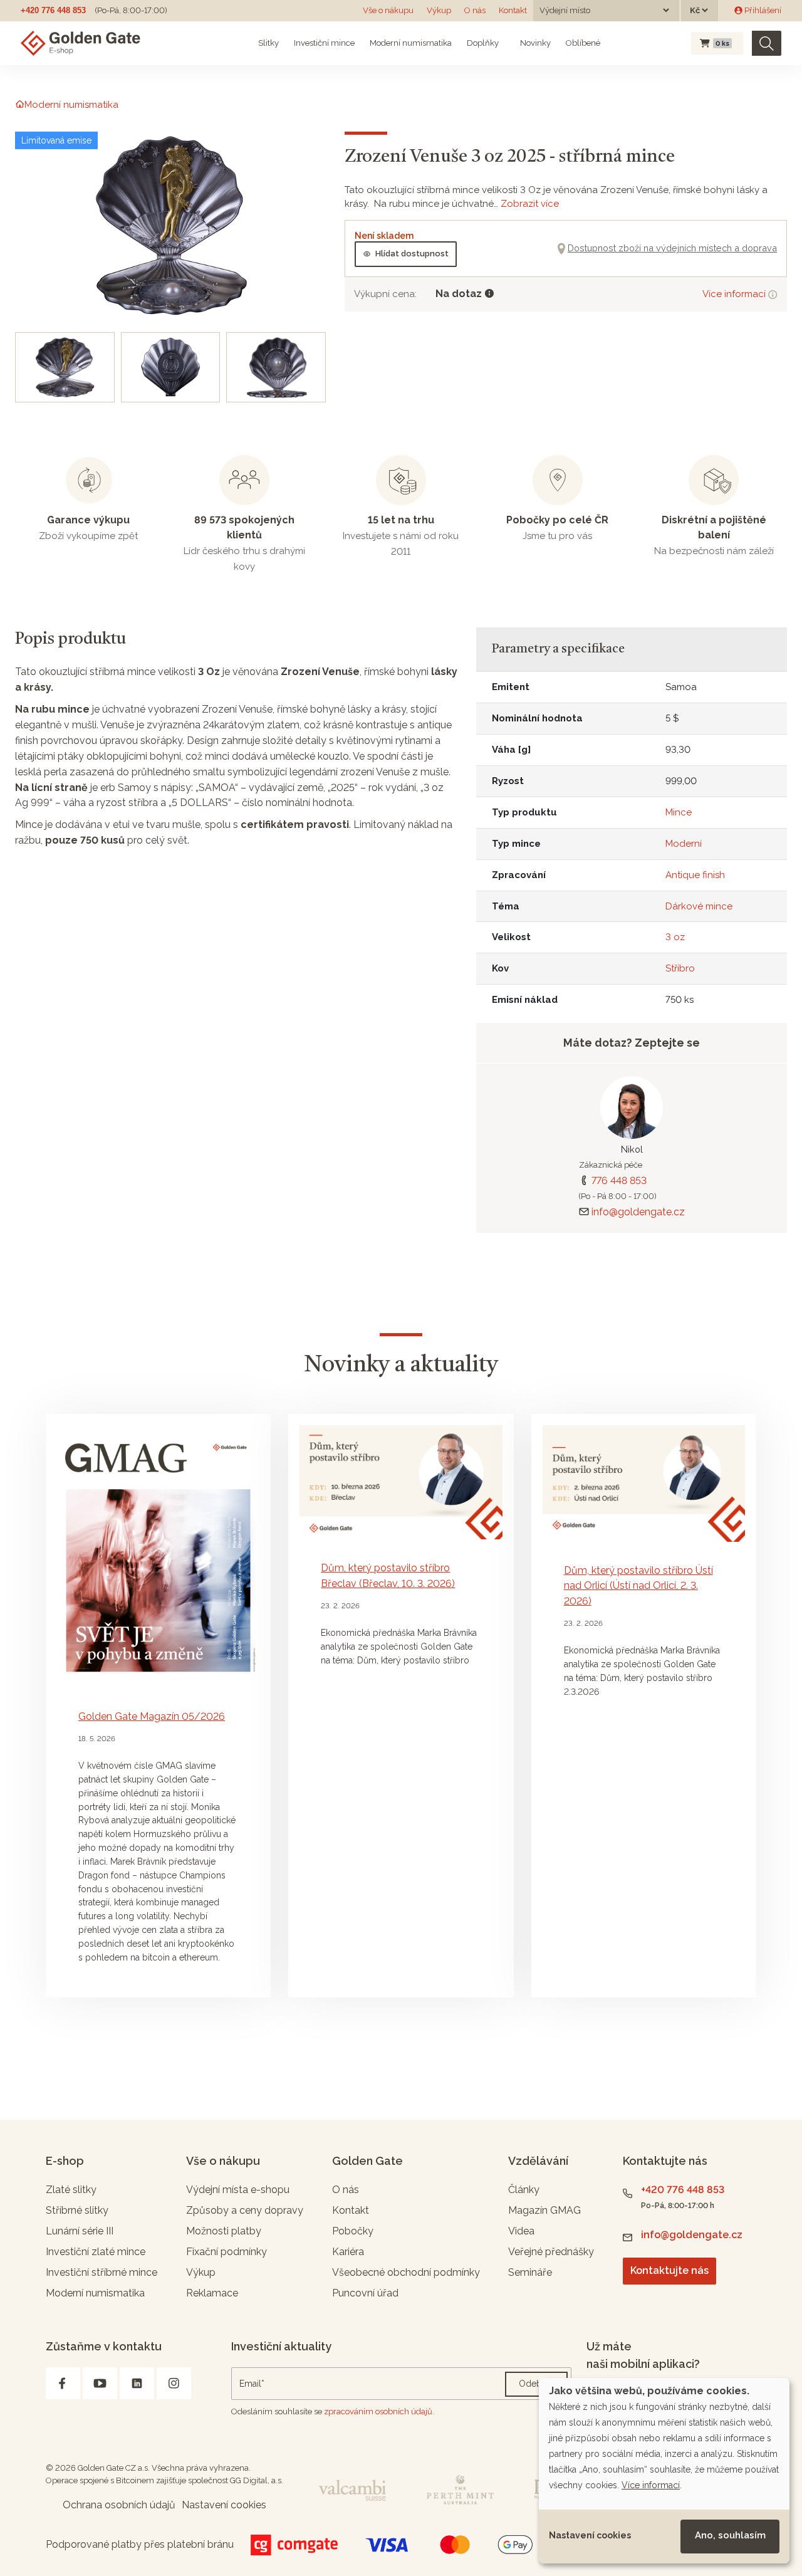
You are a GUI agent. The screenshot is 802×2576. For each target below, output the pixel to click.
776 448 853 (619, 1181)
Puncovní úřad (365, 2293)
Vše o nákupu (388, 10)
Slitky (268, 43)
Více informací (735, 294)
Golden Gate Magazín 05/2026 (152, 1716)
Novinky (534, 43)
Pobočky (353, 2231)
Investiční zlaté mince (96, 2252)
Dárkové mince (699, 906)
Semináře (530, 2272)
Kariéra (348, 2252)
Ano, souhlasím (730, 2535)
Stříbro (680, 968)
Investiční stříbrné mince (102, 2272)
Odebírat (536, 2384)
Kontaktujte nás (669, 2270)
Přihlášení (762, 10)
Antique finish (695, 875)
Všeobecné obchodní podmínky (406, 2272)
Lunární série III (80, 2231)
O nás (475, 10)
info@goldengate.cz (638, 1212)
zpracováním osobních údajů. (379, 2411)
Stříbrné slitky (77, 2210)
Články (524, 2190)
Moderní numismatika (411, 43)
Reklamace (212, 2293)
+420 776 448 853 (53, 10)
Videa (521, 2231)
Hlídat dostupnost (412, 254)
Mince (679, 812)
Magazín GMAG (544, 2210)
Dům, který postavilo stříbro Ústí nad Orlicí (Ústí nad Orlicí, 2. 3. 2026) (638, 1586)
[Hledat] (767, 44)
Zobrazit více (530, 204)
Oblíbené (583, 43)
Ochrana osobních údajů (119, 2505)
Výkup (439, 10)
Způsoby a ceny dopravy (245, 2210)
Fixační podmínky (227, 2252)
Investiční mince (324, 43)
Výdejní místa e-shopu (238, 2190)
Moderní (684, 844)
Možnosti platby (224, 2231)
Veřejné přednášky (551, 2252)
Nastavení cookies (590, 2535)
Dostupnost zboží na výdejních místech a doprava (672, 248)
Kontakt (513, 10)
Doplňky (483, 43)
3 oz (675, 937)
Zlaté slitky (71, 2190)
